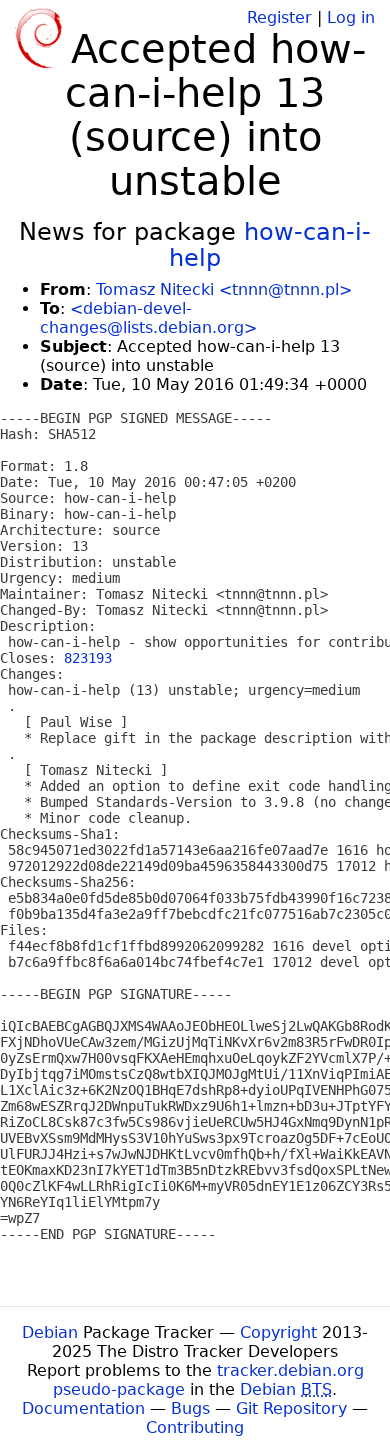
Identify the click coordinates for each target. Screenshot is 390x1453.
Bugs (190, 1408)
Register (279, 17)
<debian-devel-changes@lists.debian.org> (148, 318)
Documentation (83, 1408)
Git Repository (291, 1408)
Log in (351, 17)
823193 (88, 658)
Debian (50, 1332)
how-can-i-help (270, 245)
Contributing (195, 1427)
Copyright (278, 1332)
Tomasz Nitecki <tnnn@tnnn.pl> (224, 289)
